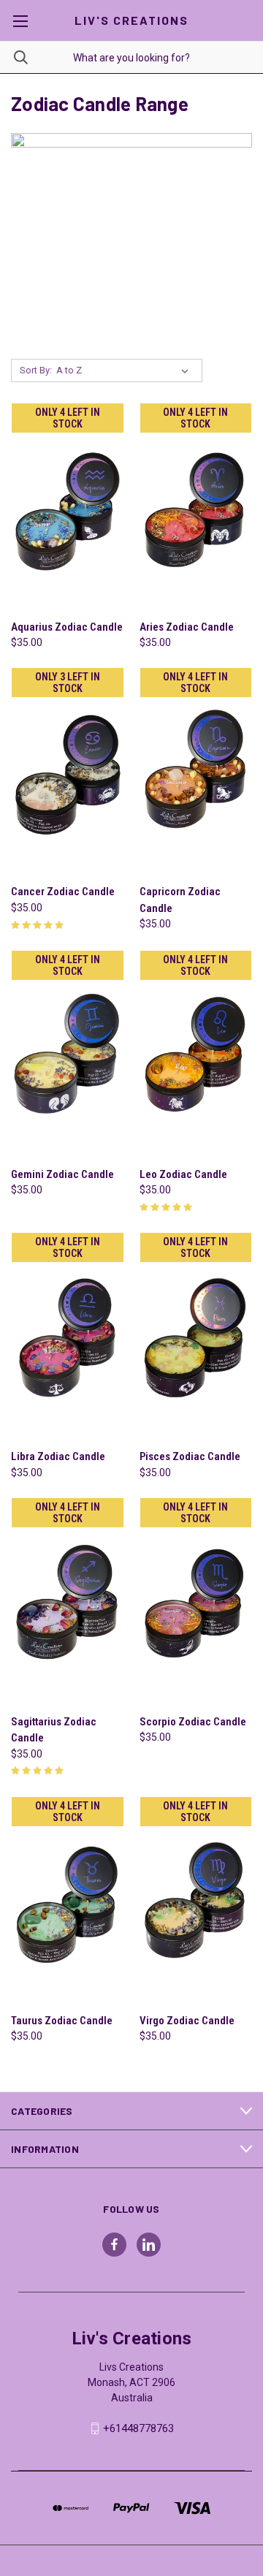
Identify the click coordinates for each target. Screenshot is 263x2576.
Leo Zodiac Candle (183, 1174)
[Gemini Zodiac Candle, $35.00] (68, 1054)
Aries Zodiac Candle (187, 627)
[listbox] (125, 371)
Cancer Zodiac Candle (63, 892)
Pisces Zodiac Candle (190, 1456)
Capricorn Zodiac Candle (180, 900)
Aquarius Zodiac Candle (67, 627)
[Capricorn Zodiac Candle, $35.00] (196, 771)
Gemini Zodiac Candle (62, 1174)
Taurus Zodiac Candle (62, 2021)
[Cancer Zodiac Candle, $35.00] (68, 771)
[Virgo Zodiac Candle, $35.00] (196, 1900)
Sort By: (36, 370)
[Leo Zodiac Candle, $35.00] (196, 1054)
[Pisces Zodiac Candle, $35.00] (196, 1336)
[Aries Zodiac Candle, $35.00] (196, 507)
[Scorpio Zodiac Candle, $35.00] (196, 1602)
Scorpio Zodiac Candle (193, 1722)
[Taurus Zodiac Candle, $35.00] (68, 1900)
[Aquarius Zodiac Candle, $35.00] (68, 507)
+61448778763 (138, 2428)
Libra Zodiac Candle (58, 1456)
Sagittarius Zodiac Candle (54, 1730)
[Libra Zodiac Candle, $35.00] (68, 1336)
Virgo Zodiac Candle (187, 2021)
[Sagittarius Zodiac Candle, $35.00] (68, 1602)
